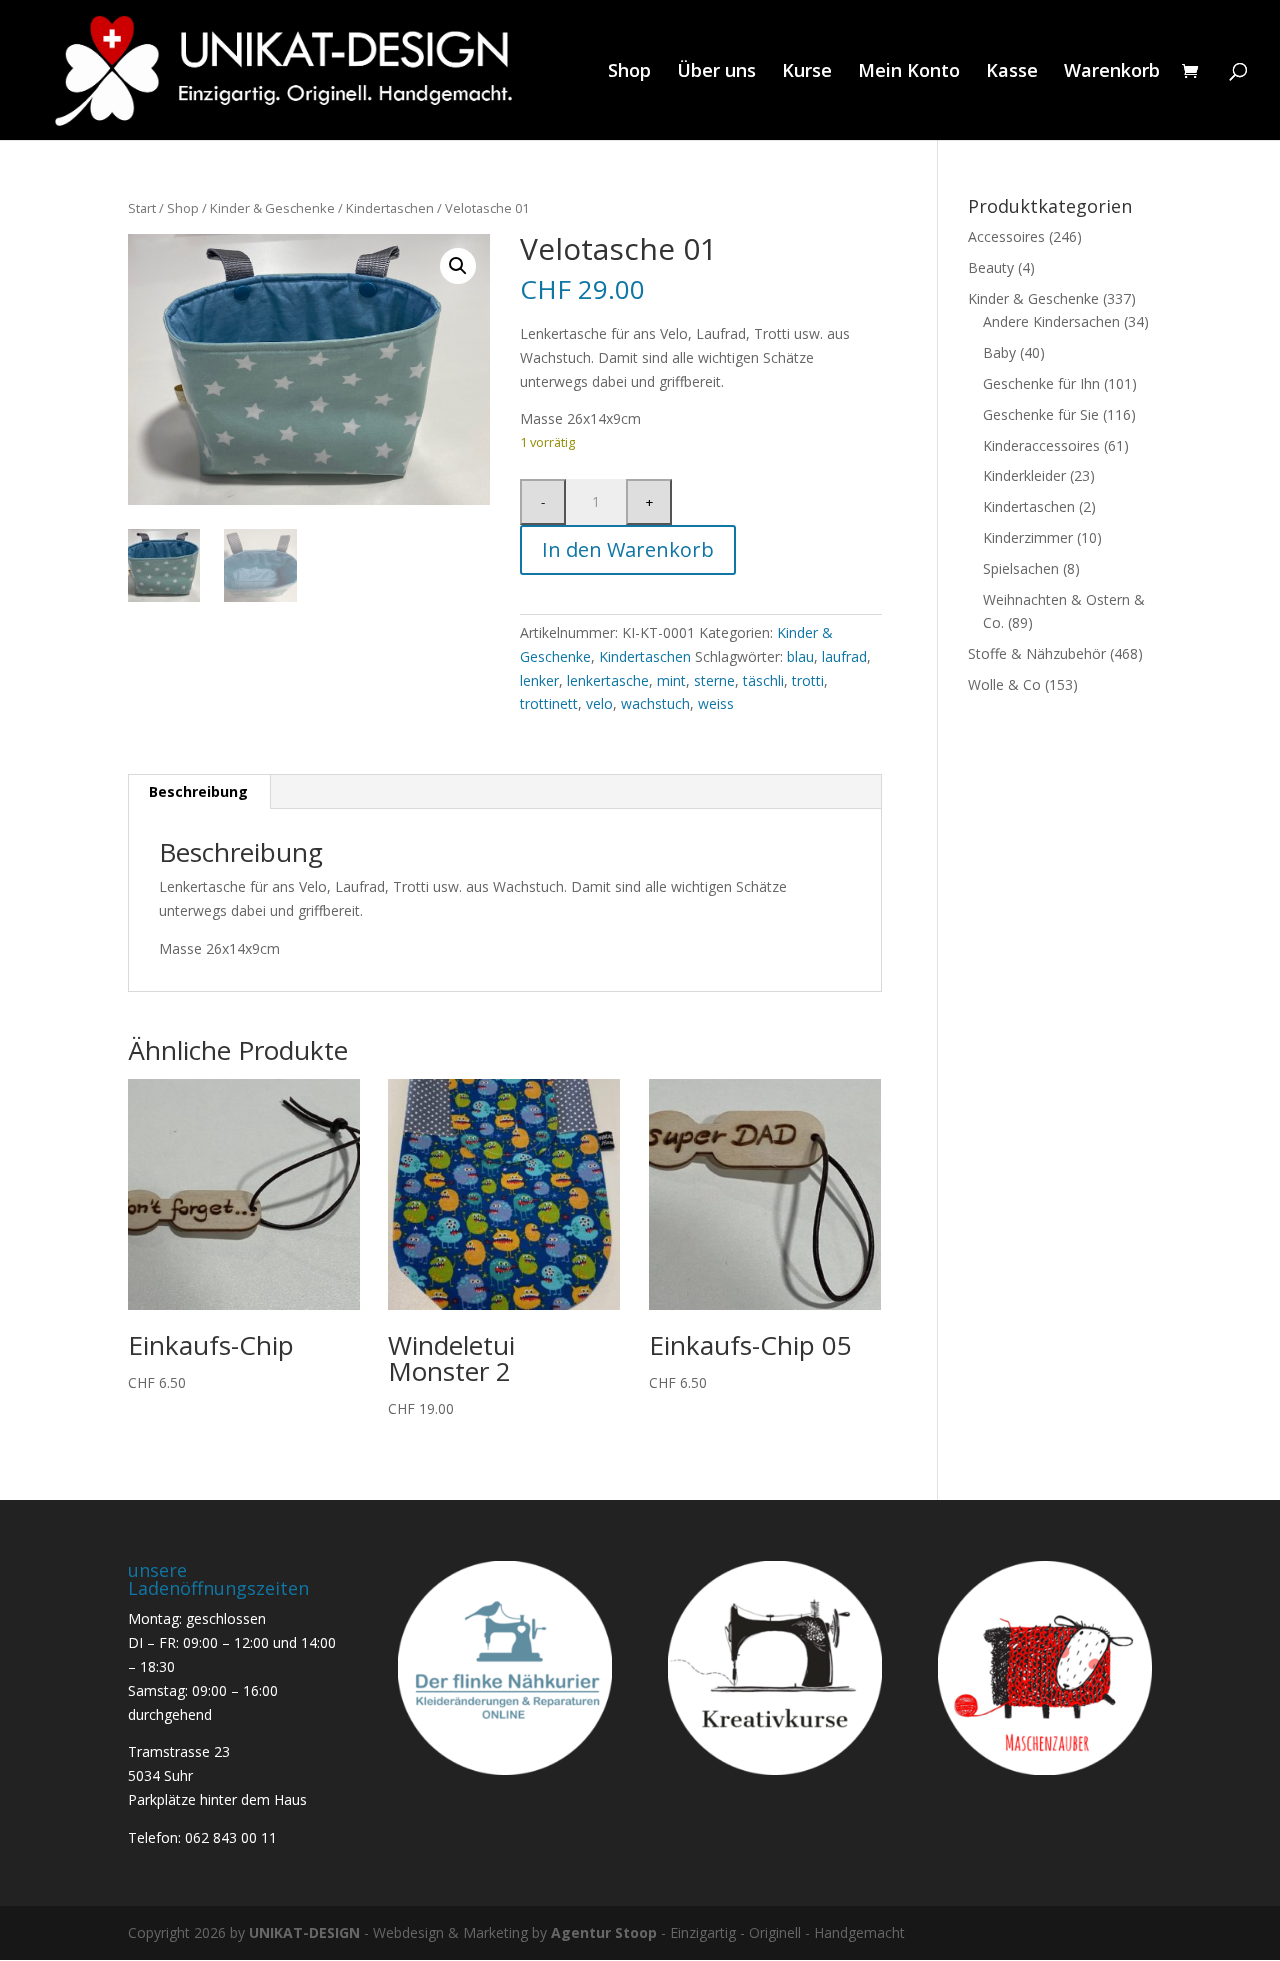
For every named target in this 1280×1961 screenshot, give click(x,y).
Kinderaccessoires (1041, 445)
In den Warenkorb (628, 549)
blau (800, 656)
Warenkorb (1112, 72)
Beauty (991, 267)
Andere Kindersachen (1051, 321)
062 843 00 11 (231, 1837)
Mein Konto (909, 72)
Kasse (1012, 72)
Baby (999, 352)
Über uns (716, 72)
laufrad (844, 656)
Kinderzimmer (1028, 537)
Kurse (807, 72)
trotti (808, 680)
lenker (539, 680)
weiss (716, 703)
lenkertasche (608, 680)
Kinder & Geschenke (272, 208)
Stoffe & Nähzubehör (1037, 653)
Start (142, 208)
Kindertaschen (390, 208)
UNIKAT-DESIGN (304, 1932)
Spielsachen (1021, 568)
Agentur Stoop (604, 1932)
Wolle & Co (1004, 684)
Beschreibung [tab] (198, 791)
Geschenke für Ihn (1041, 383)
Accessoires (1006, 236)
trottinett (549, 703)
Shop (629, 72)
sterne (714, 680)
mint (671, 680)
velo (599, 703)
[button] (458, 266)
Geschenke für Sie (1041, 414)
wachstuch (655, 703)
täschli (763, 680)
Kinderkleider (1024, 475)
